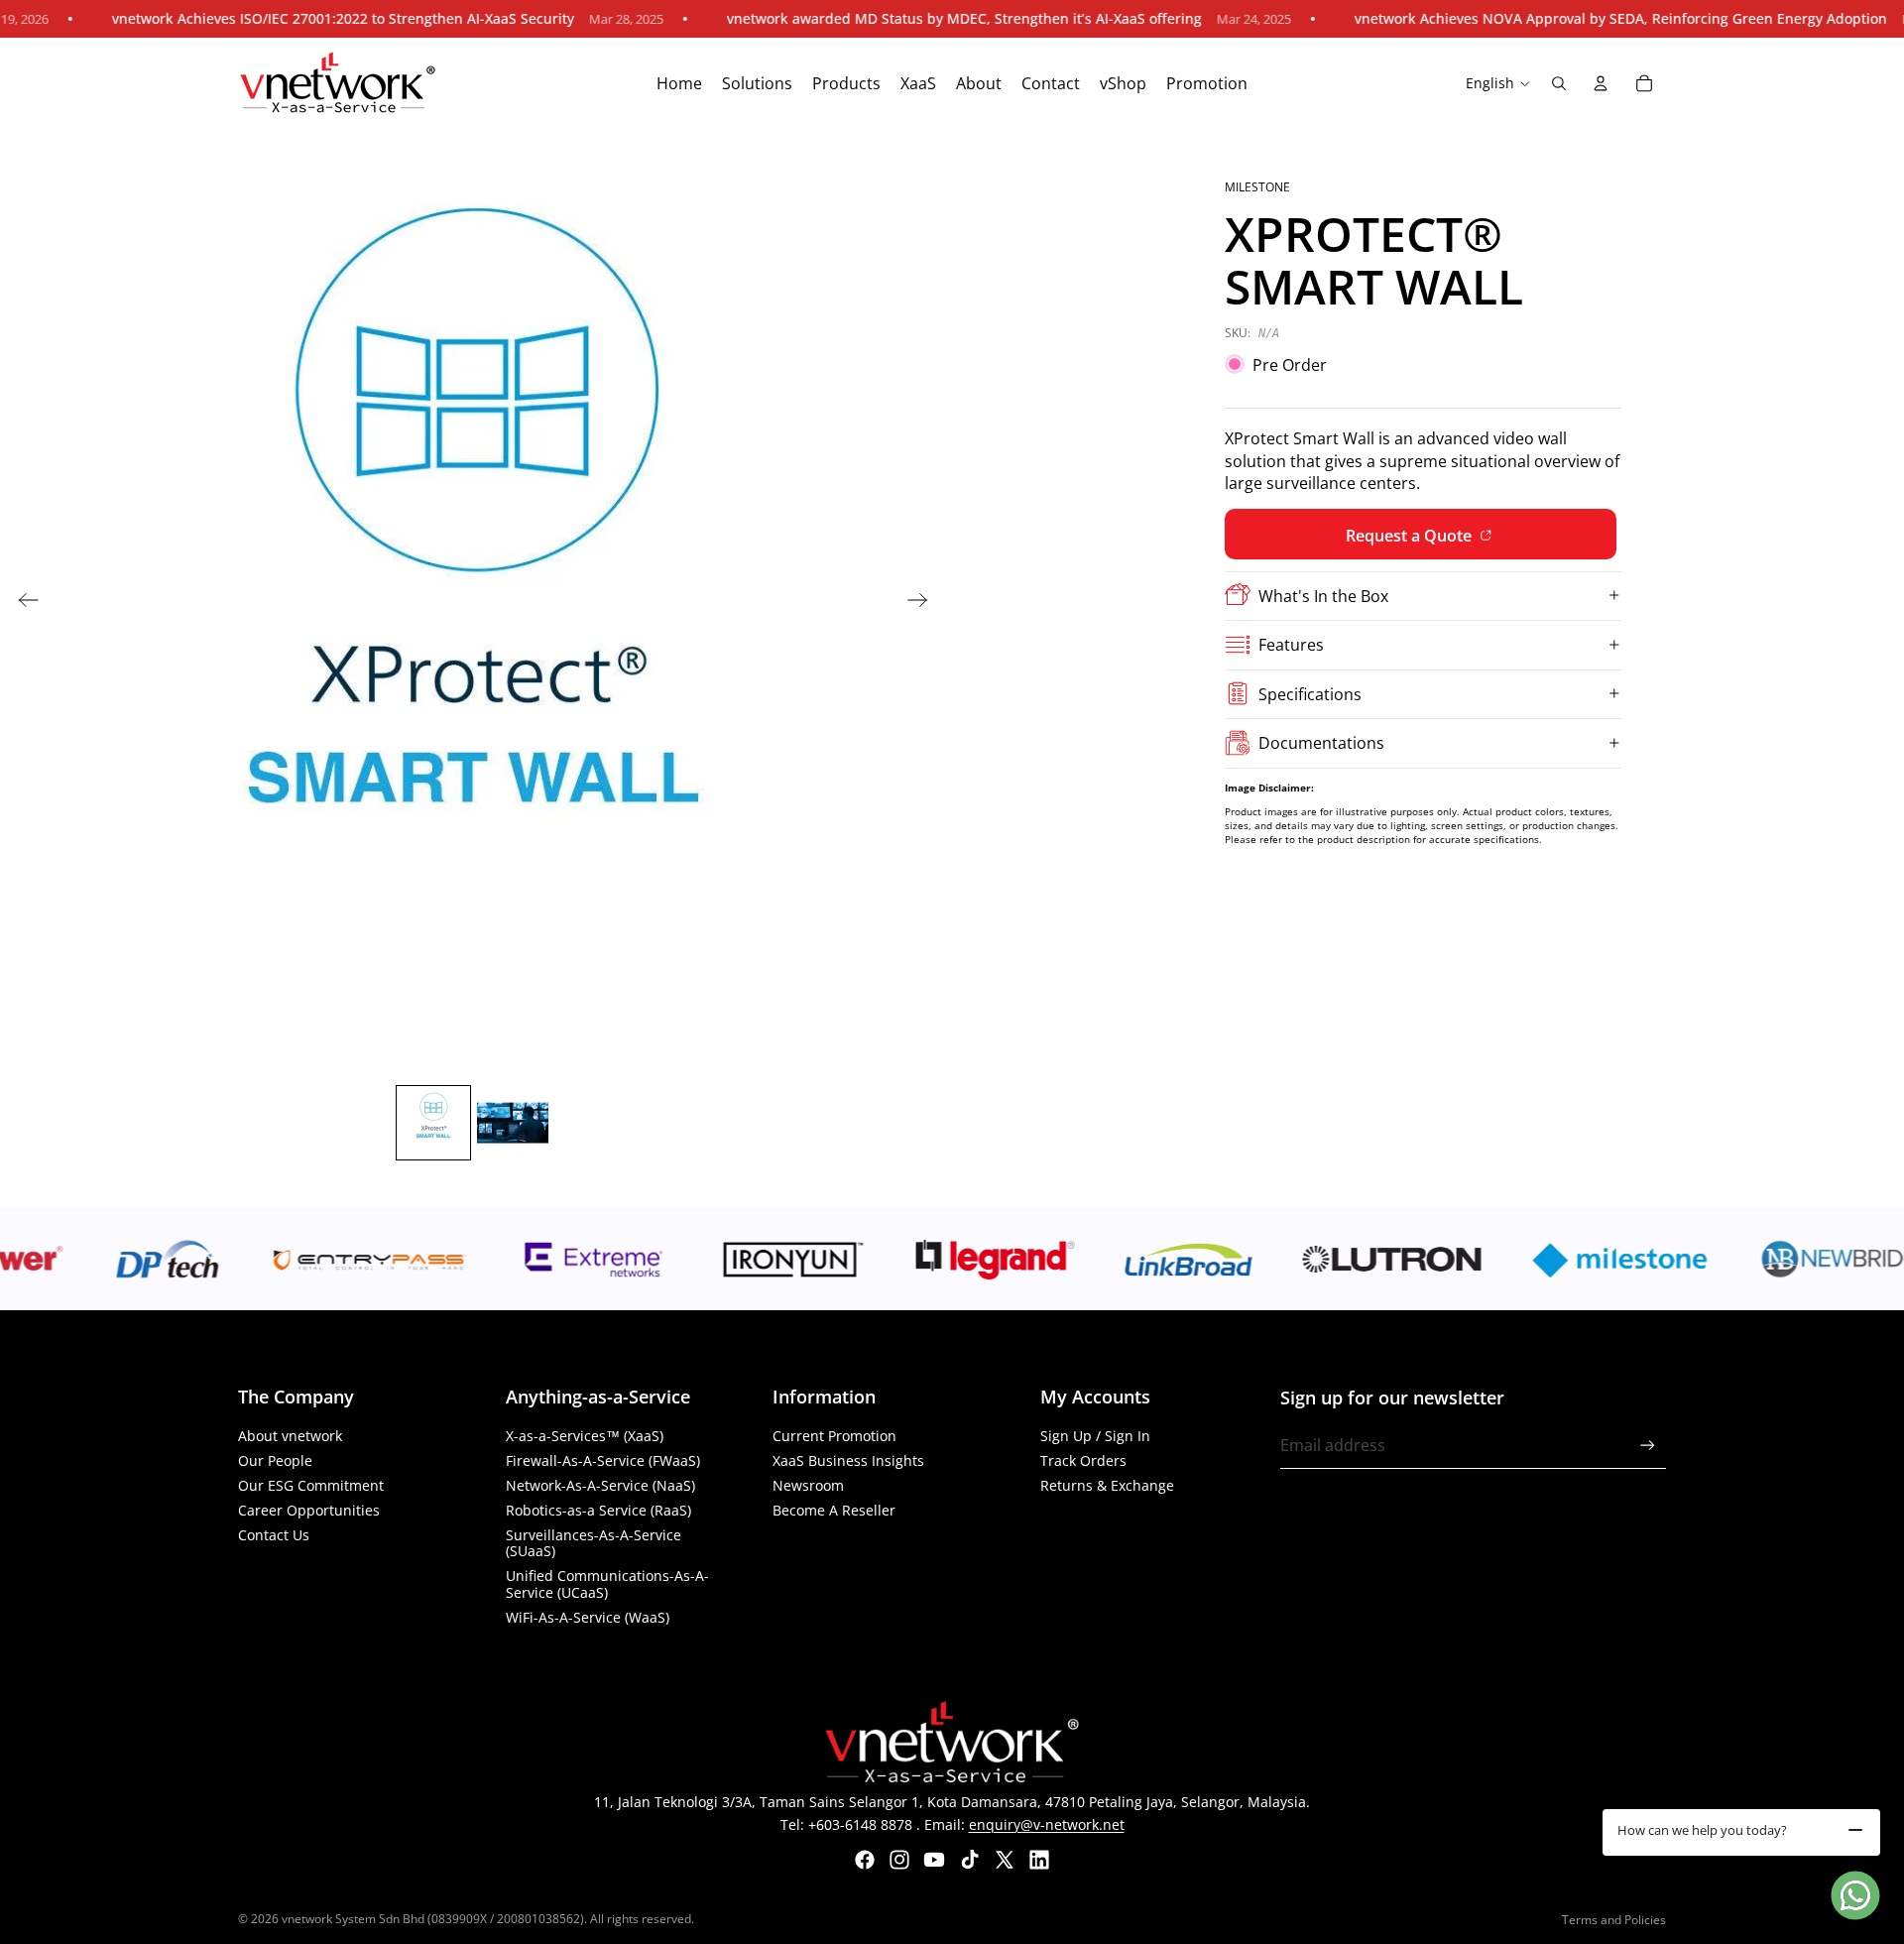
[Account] (1601, 83)
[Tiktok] (970, 1860)
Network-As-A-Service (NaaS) (600, 1485)
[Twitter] (1005, 1860)
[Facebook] (865, 1860)
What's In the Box (1323, 595)
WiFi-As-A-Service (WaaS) (588, 1617)
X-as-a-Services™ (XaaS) (585, 1436)
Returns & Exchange (1107, 1485)
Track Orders (1083, 1460)
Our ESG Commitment (311, 1485)
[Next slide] (924, 603)
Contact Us (274, 1535)
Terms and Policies (1614, 1920)
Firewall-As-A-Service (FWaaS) (603, 1460)
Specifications (1310, 693)
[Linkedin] (1039, 1860)
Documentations (1321, 742)
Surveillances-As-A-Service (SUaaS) (594, 1543)
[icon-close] (1855, 1830)
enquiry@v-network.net (1047, 1824)
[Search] (1559, 83)
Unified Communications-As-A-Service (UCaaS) (607, 1584)
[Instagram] (899, 1860)
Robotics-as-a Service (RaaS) (598, 1510)
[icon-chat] (1855, 1895)
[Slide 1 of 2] (433, 1123)
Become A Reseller (834, 1510)
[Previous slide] (22, 603)
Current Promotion (834, 1436)
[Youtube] (934, 1860)
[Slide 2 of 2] (513, 1123)
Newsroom (808, 1485)
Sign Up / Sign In (1095, 1436)
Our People (275, 1460)
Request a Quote (1411, 535)
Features (1291, 645)
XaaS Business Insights (848, 1460)
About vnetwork (290, 1436)
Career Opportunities (309, 1510)
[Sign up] (1648, 1446)
